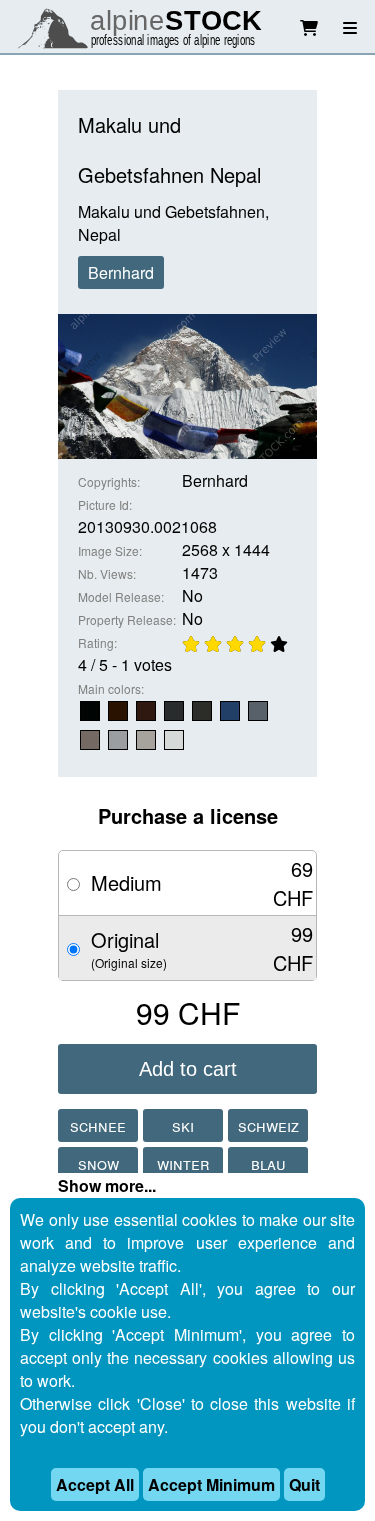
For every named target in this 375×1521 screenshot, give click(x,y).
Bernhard (121, 272)
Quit (304, 1484)
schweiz (268, 1125)
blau (268, 1163)
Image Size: (110, 550)
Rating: (97, 642)
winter (183, 1163)
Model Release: (121, 596)
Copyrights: (109, 481)
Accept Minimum (211, 1484)
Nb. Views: (107, 573)
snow (98, 1163)
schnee (98, 1125)
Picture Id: (105, 504)
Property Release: (127, 619)
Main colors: (111, 688)
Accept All (95, 1484)
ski (183, 1125)
